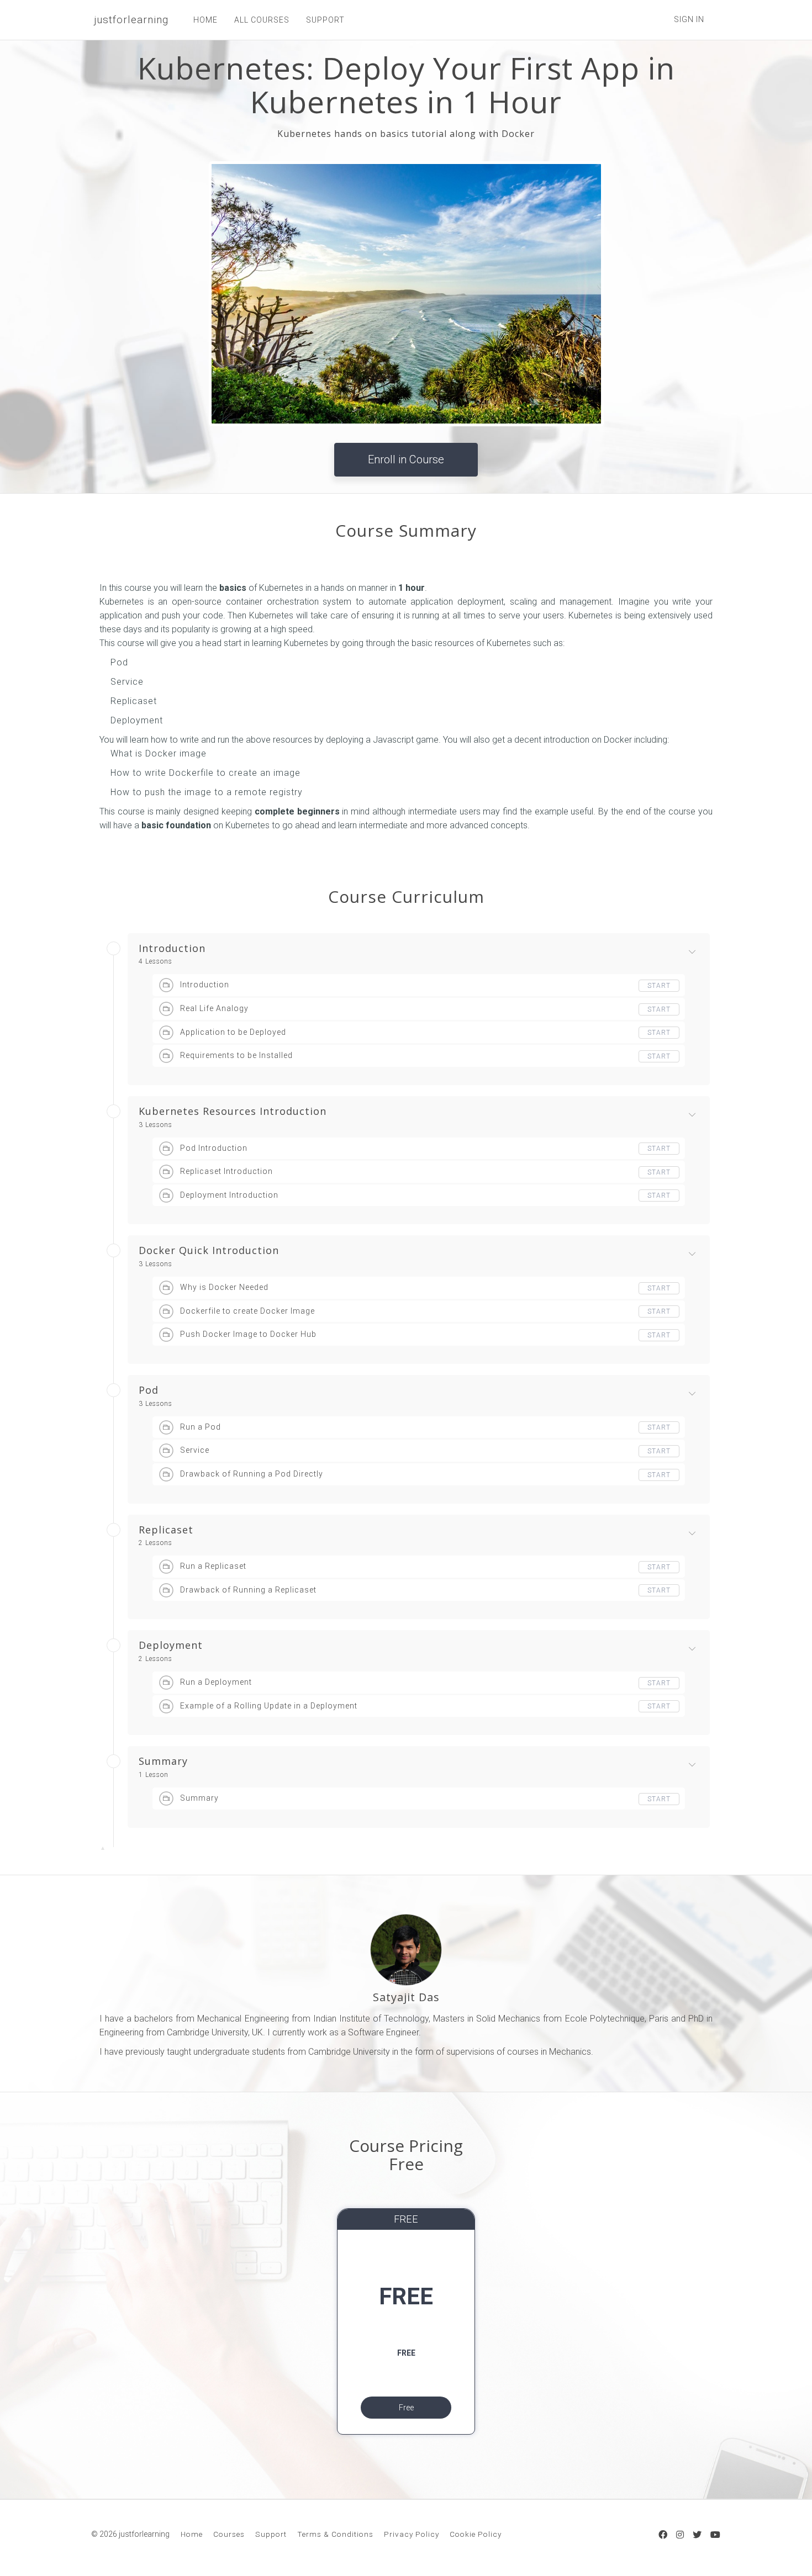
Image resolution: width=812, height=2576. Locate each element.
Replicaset (166, 1530)
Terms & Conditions (335, 2534)
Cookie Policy (476, 2534)
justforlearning (131, 20)
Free (406, 2408)
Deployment (171, 1646)
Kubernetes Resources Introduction (233, 1112)
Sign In (689, 19)
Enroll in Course (406, 459)
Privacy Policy (412, 2534)
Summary (163, 1762)
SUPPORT (325, 20)
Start (659, 986)
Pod (149, 1390)
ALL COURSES (262, 20)
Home (192, 2534)
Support (271, 2534)
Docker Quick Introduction (209, 1251)
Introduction (172, 949)
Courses (229, 2534)
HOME (205, 20)
